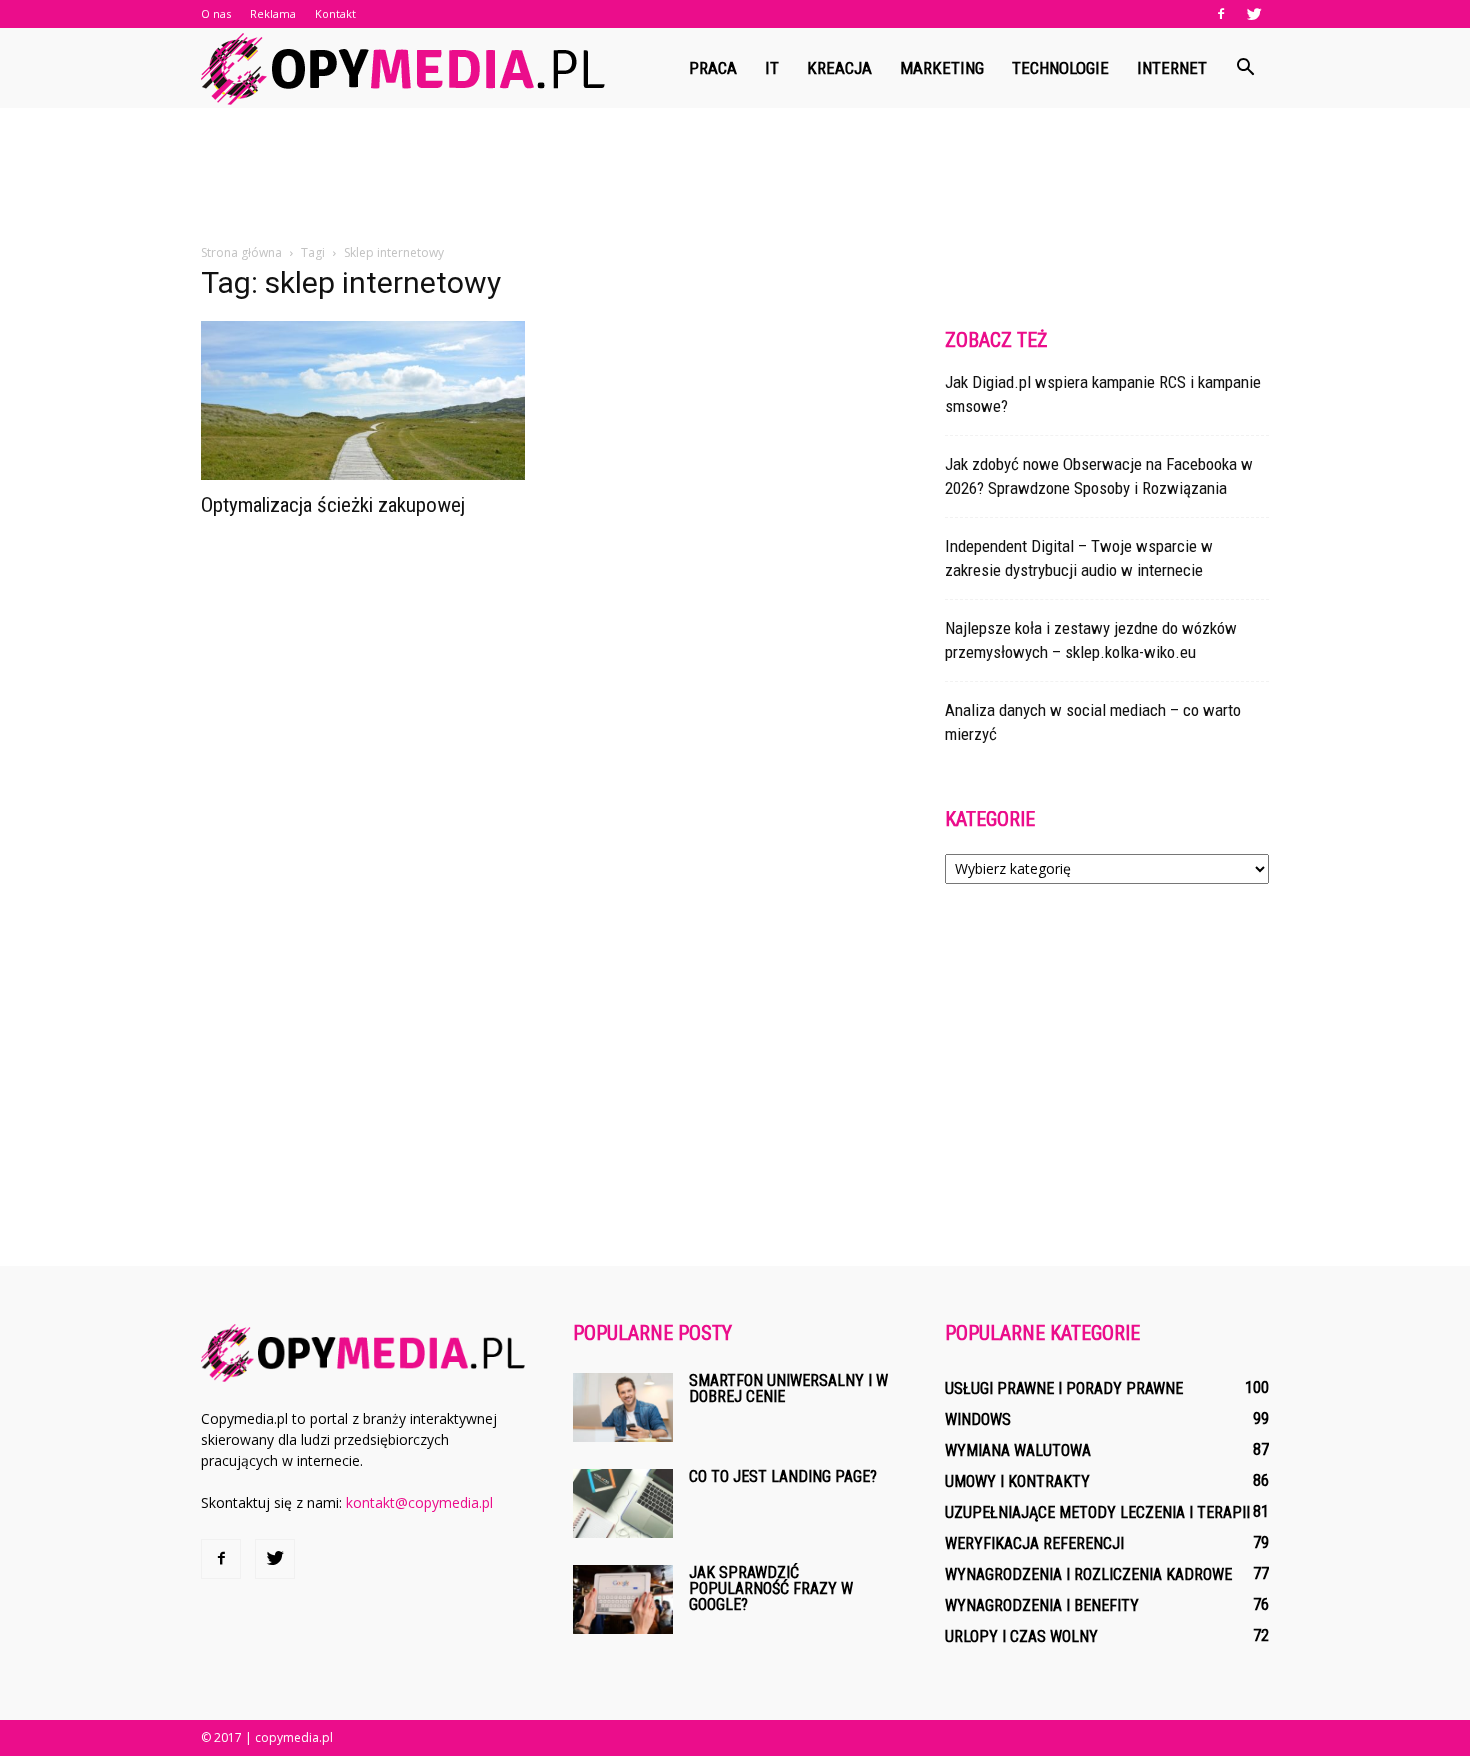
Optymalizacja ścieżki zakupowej (333, 505)
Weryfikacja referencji (1034, 1543)
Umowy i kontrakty (1017, 1481)
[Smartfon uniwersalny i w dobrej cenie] (623, 1407)
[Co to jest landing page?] (623, 1503)
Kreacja (839, 68)
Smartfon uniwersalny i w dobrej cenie (788, 1388)
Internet (1172, 68)
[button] (1245, 68)
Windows (978, 1419)
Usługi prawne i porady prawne (1064, 1388)
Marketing (942, 68)
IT (772, 68)
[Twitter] (1254, 14)
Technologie (1060, 68)
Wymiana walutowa (1018, 1450)
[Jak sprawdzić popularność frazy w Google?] (623, 1599)
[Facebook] (1221, 14)
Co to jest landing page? (783, 1476)
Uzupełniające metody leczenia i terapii (1097, 1512)
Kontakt (335, 13)
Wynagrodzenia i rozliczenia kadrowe (1088, 1574)
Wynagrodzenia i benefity (1042, 1605)
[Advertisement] (735, 177)
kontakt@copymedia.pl (419, 1502)
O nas (216, 13)
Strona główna (241, 252)
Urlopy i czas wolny (1021, 1636)
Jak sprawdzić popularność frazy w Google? (771, 1588)
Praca (713, 68)
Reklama (273, 13)
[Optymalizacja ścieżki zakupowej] (363, 400)
